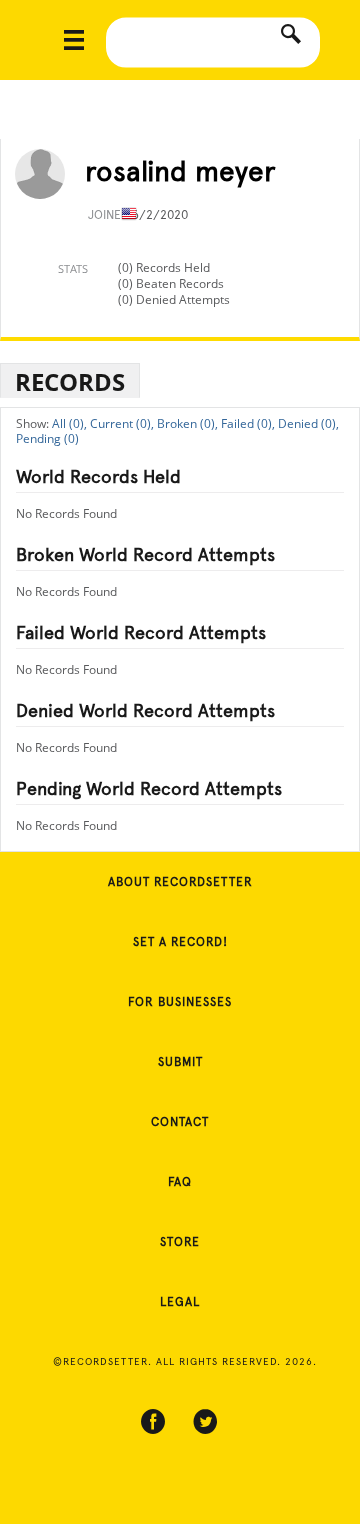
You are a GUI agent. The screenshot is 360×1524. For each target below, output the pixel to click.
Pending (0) (47, 438)
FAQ (180, 1182)
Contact (180, 1122)
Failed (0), (248, 423)
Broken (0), (187, 423)
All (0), (69, 423)
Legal (180, 1302)
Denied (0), (308, 423)
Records (70, 381)
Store (180, 1242)
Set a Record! (180, 942)
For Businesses (180, 1002)
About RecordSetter (180, 882)
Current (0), (122, 423)
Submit (180, 1062)
